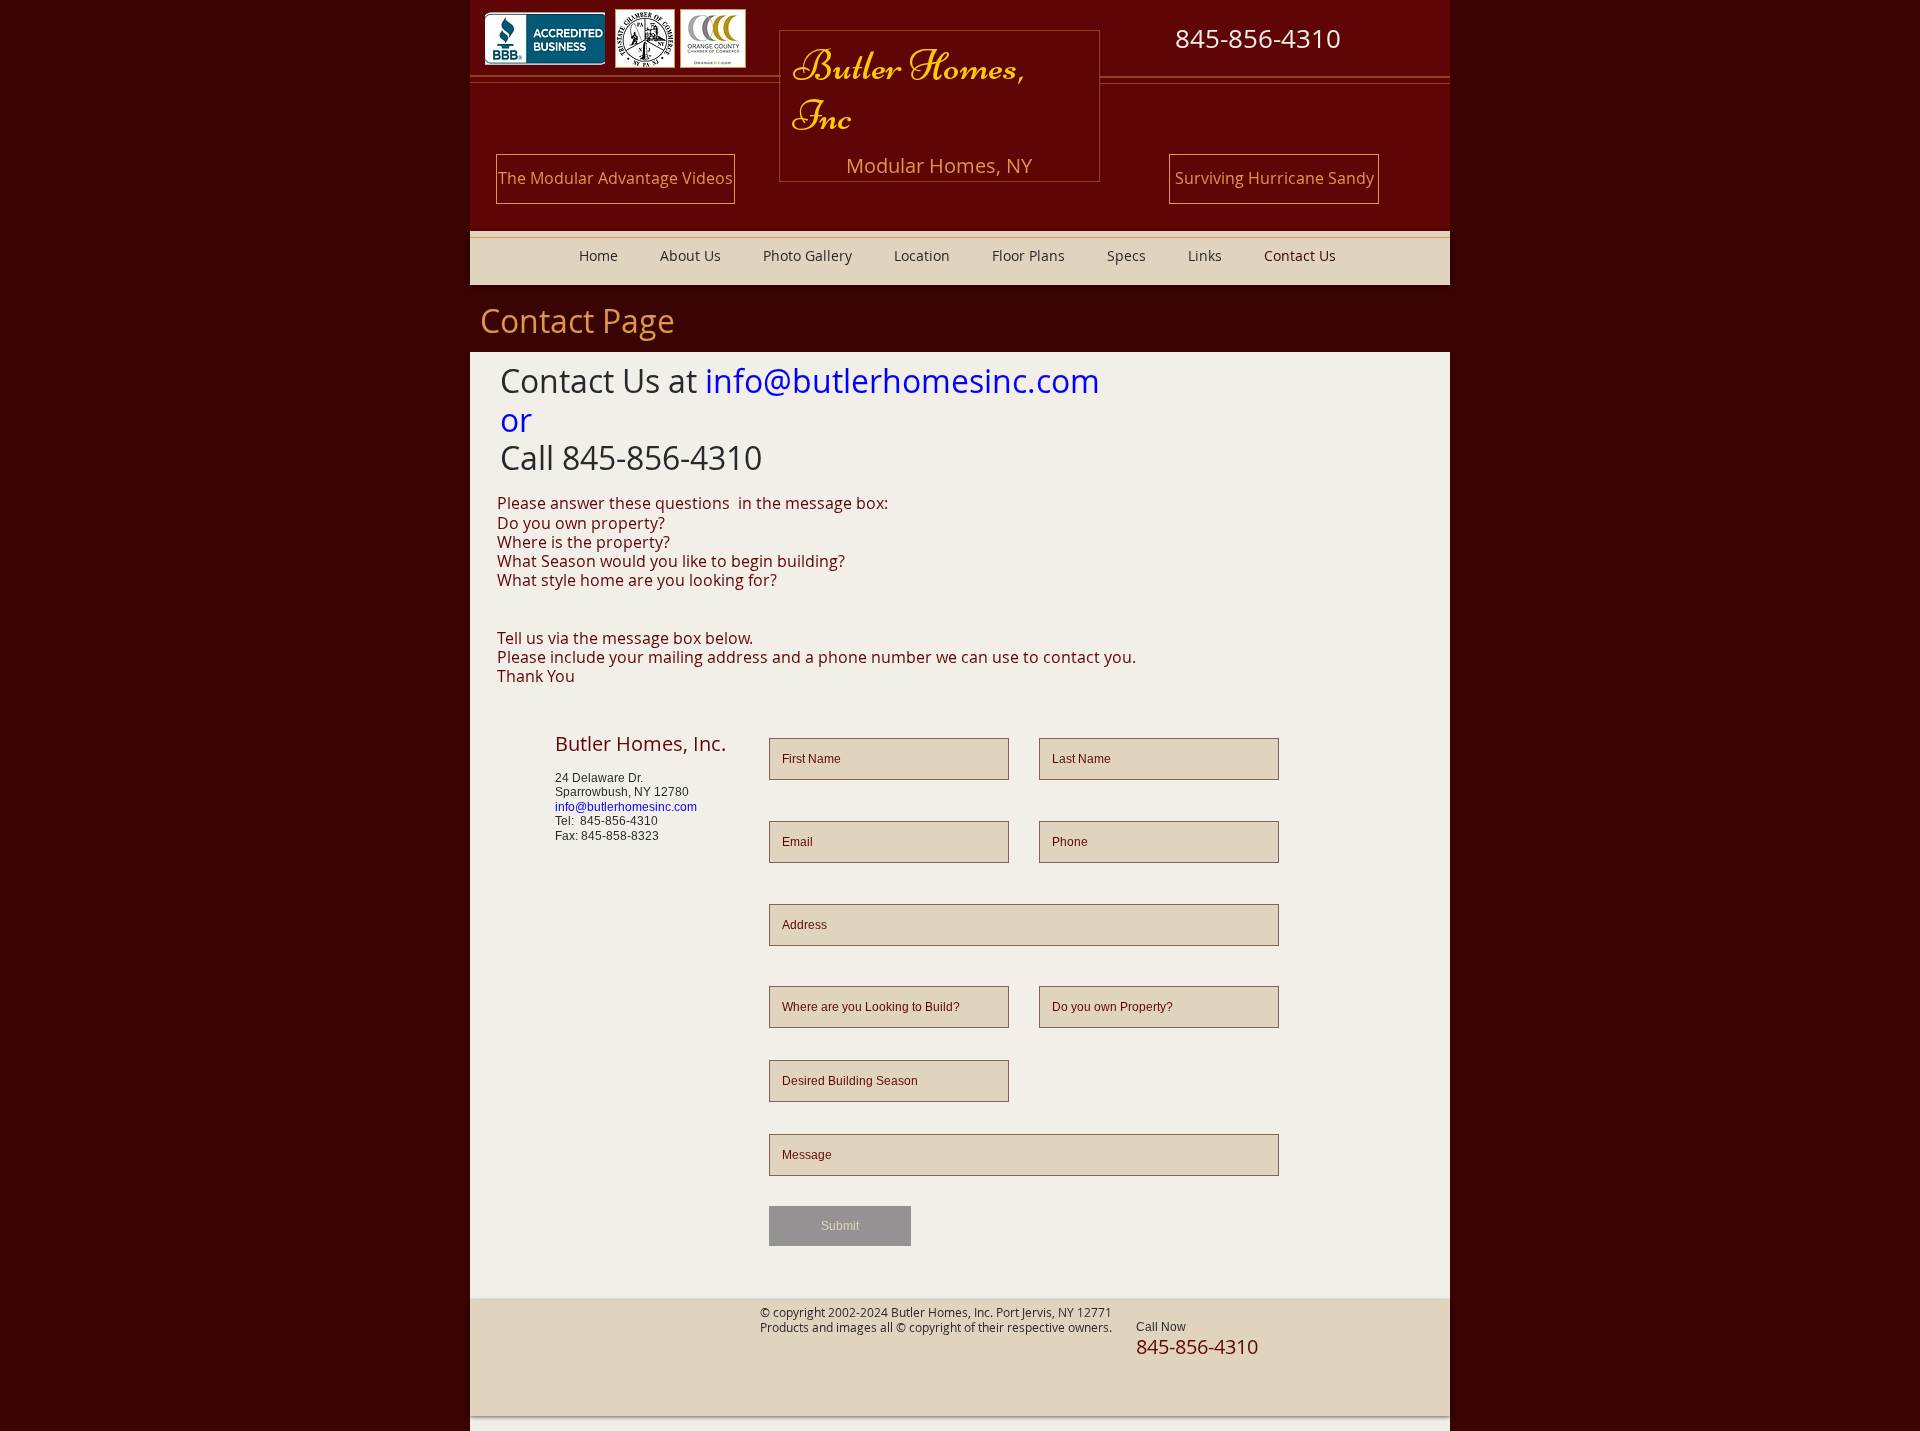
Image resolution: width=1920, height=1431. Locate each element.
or (516, 419)
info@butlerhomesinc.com (902, 380)
